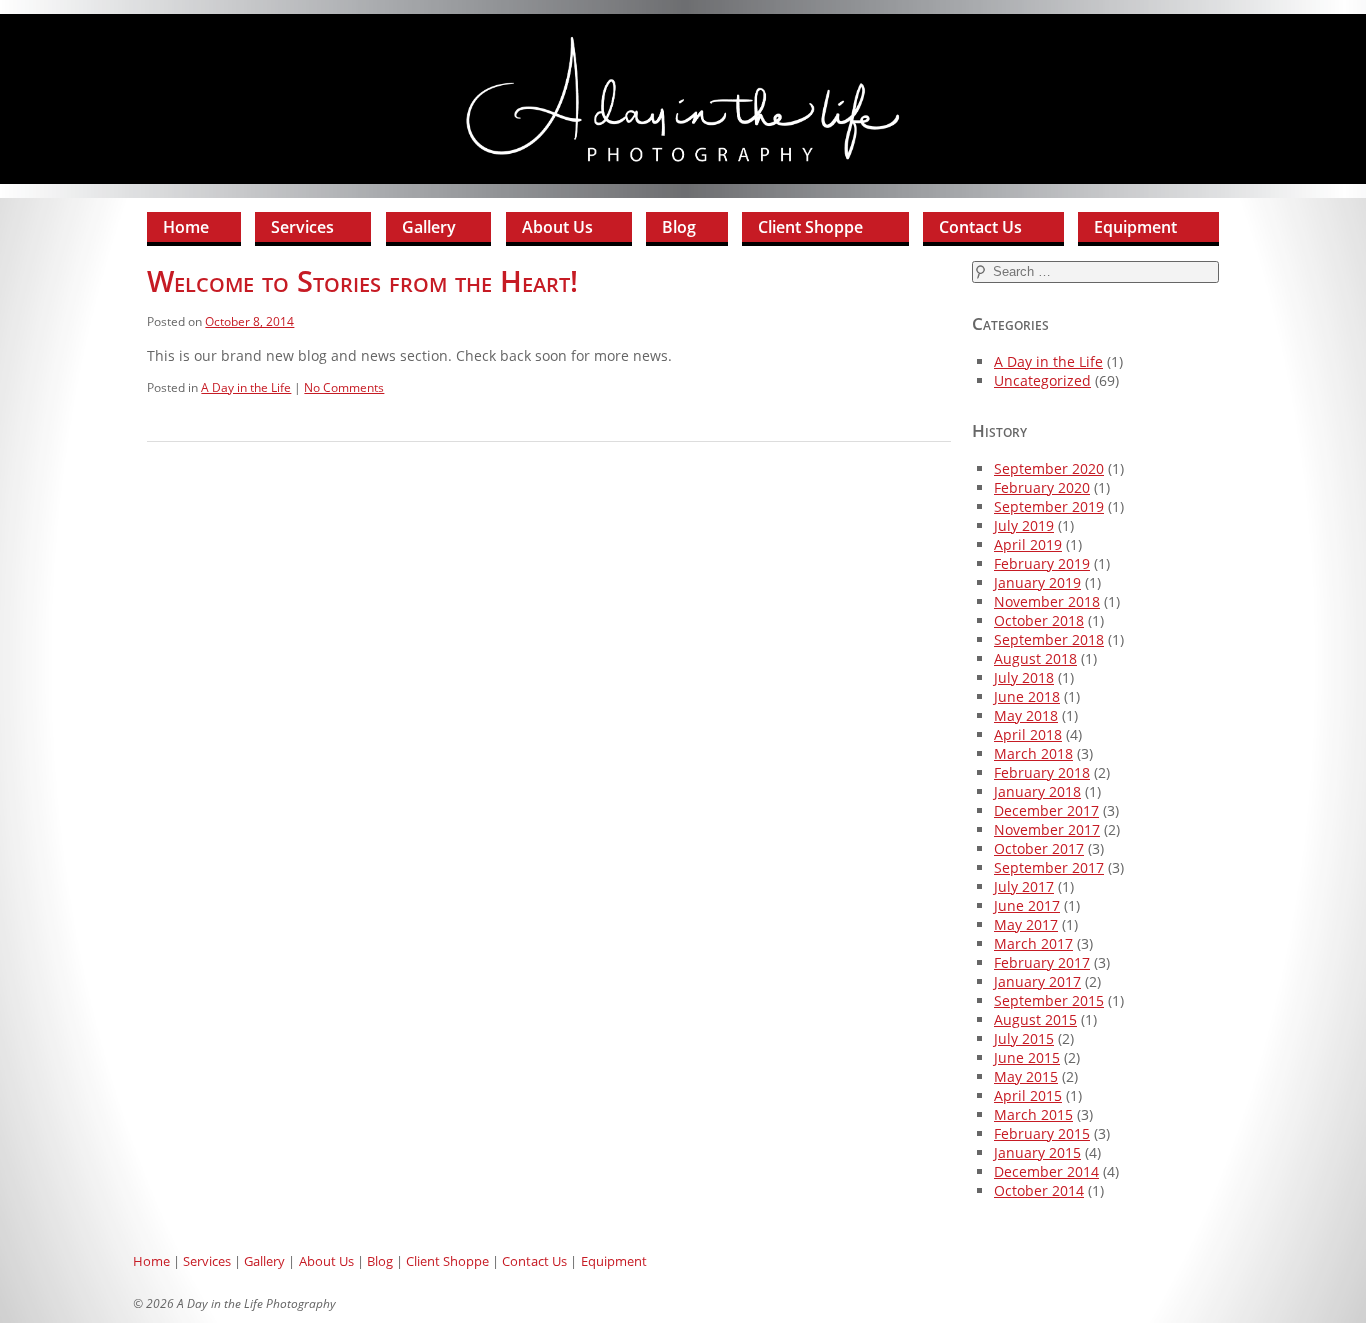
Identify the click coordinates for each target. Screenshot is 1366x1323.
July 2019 (1024, 525)
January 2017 (1037, 981)
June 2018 (1027, 696)
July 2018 (1024, 677)
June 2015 (1027, 1057)
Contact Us (980, 227)
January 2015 (1037, 1152)
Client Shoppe (810, 227)
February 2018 (1042, 772)
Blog (679, 227)
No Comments (344, 387)
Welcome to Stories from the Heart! (362, 280)
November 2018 (1047, 601)
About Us (557, 227)
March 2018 (1033, 753)
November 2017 (1047, 829)
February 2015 (1042, 1133)
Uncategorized (1042, 380)
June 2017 (1027, 905)
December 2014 (1046, 1171)
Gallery (429, 227)
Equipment (1135, 227)
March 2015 (1033, 1114)
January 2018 (1037, 791)
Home (186, 227)
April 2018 (1028, 734)
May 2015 (1026, 1076)
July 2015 (1024, 1038)
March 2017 (1033, 943)
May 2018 (1026, 715)
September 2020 (1049, 468)
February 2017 (1042, 962)
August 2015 (1035, 1019)
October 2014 (1039, 1190)
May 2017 (1026, 924)
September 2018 (1049, 639)
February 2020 (1042, 487)
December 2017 (1046, 810)
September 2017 (1049, 867)
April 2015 (1028, 1095)
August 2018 (1035, 658)
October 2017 (1039, 848)
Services (302, 227)
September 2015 (1049, 1000)
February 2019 (1042, 563)
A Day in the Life (246, 387)
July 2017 (1024, 886)
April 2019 (1028, 544)
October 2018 (1039, 620)
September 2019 (1049, 506)
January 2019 (1037, 582)
